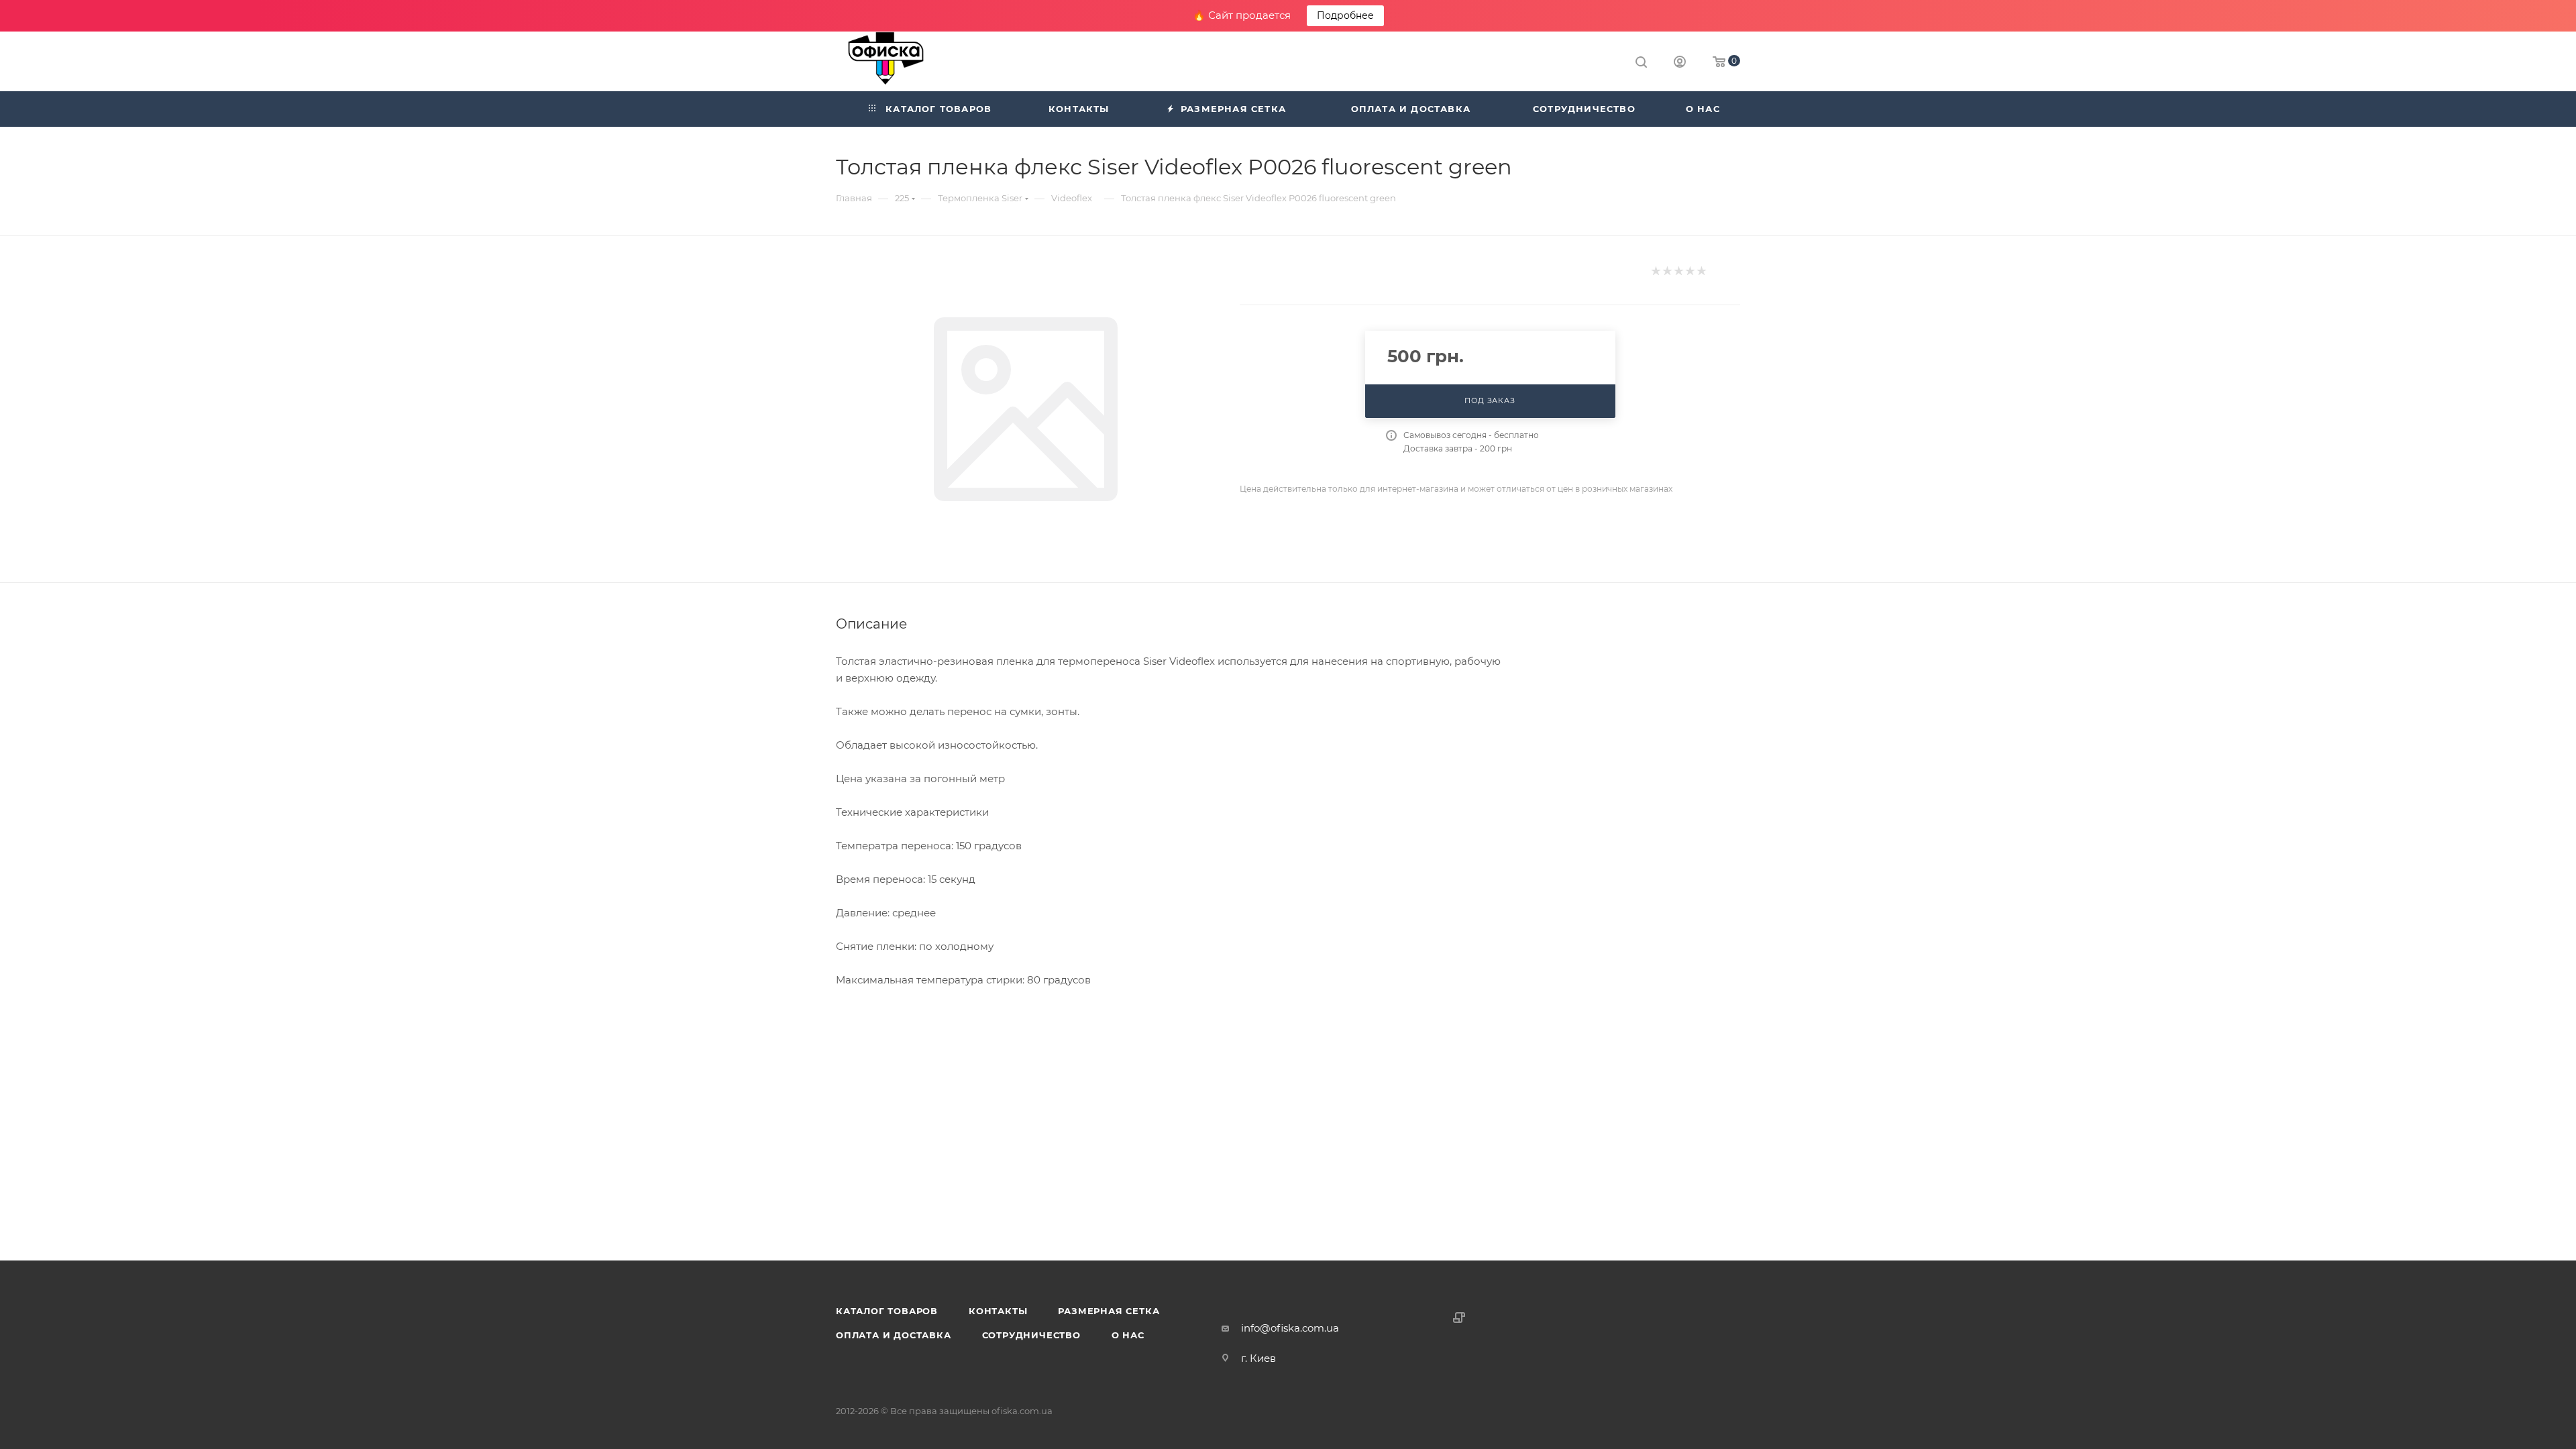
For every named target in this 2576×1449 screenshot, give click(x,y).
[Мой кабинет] (1680, 63)
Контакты (998, 1311)
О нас (1128, 1335)
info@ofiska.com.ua (1290, 1328)
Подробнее (1345, 15)
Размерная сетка (1109, 1311)
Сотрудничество (1031, 1335)
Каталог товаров (887, 1311)
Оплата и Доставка (894, 1335)
